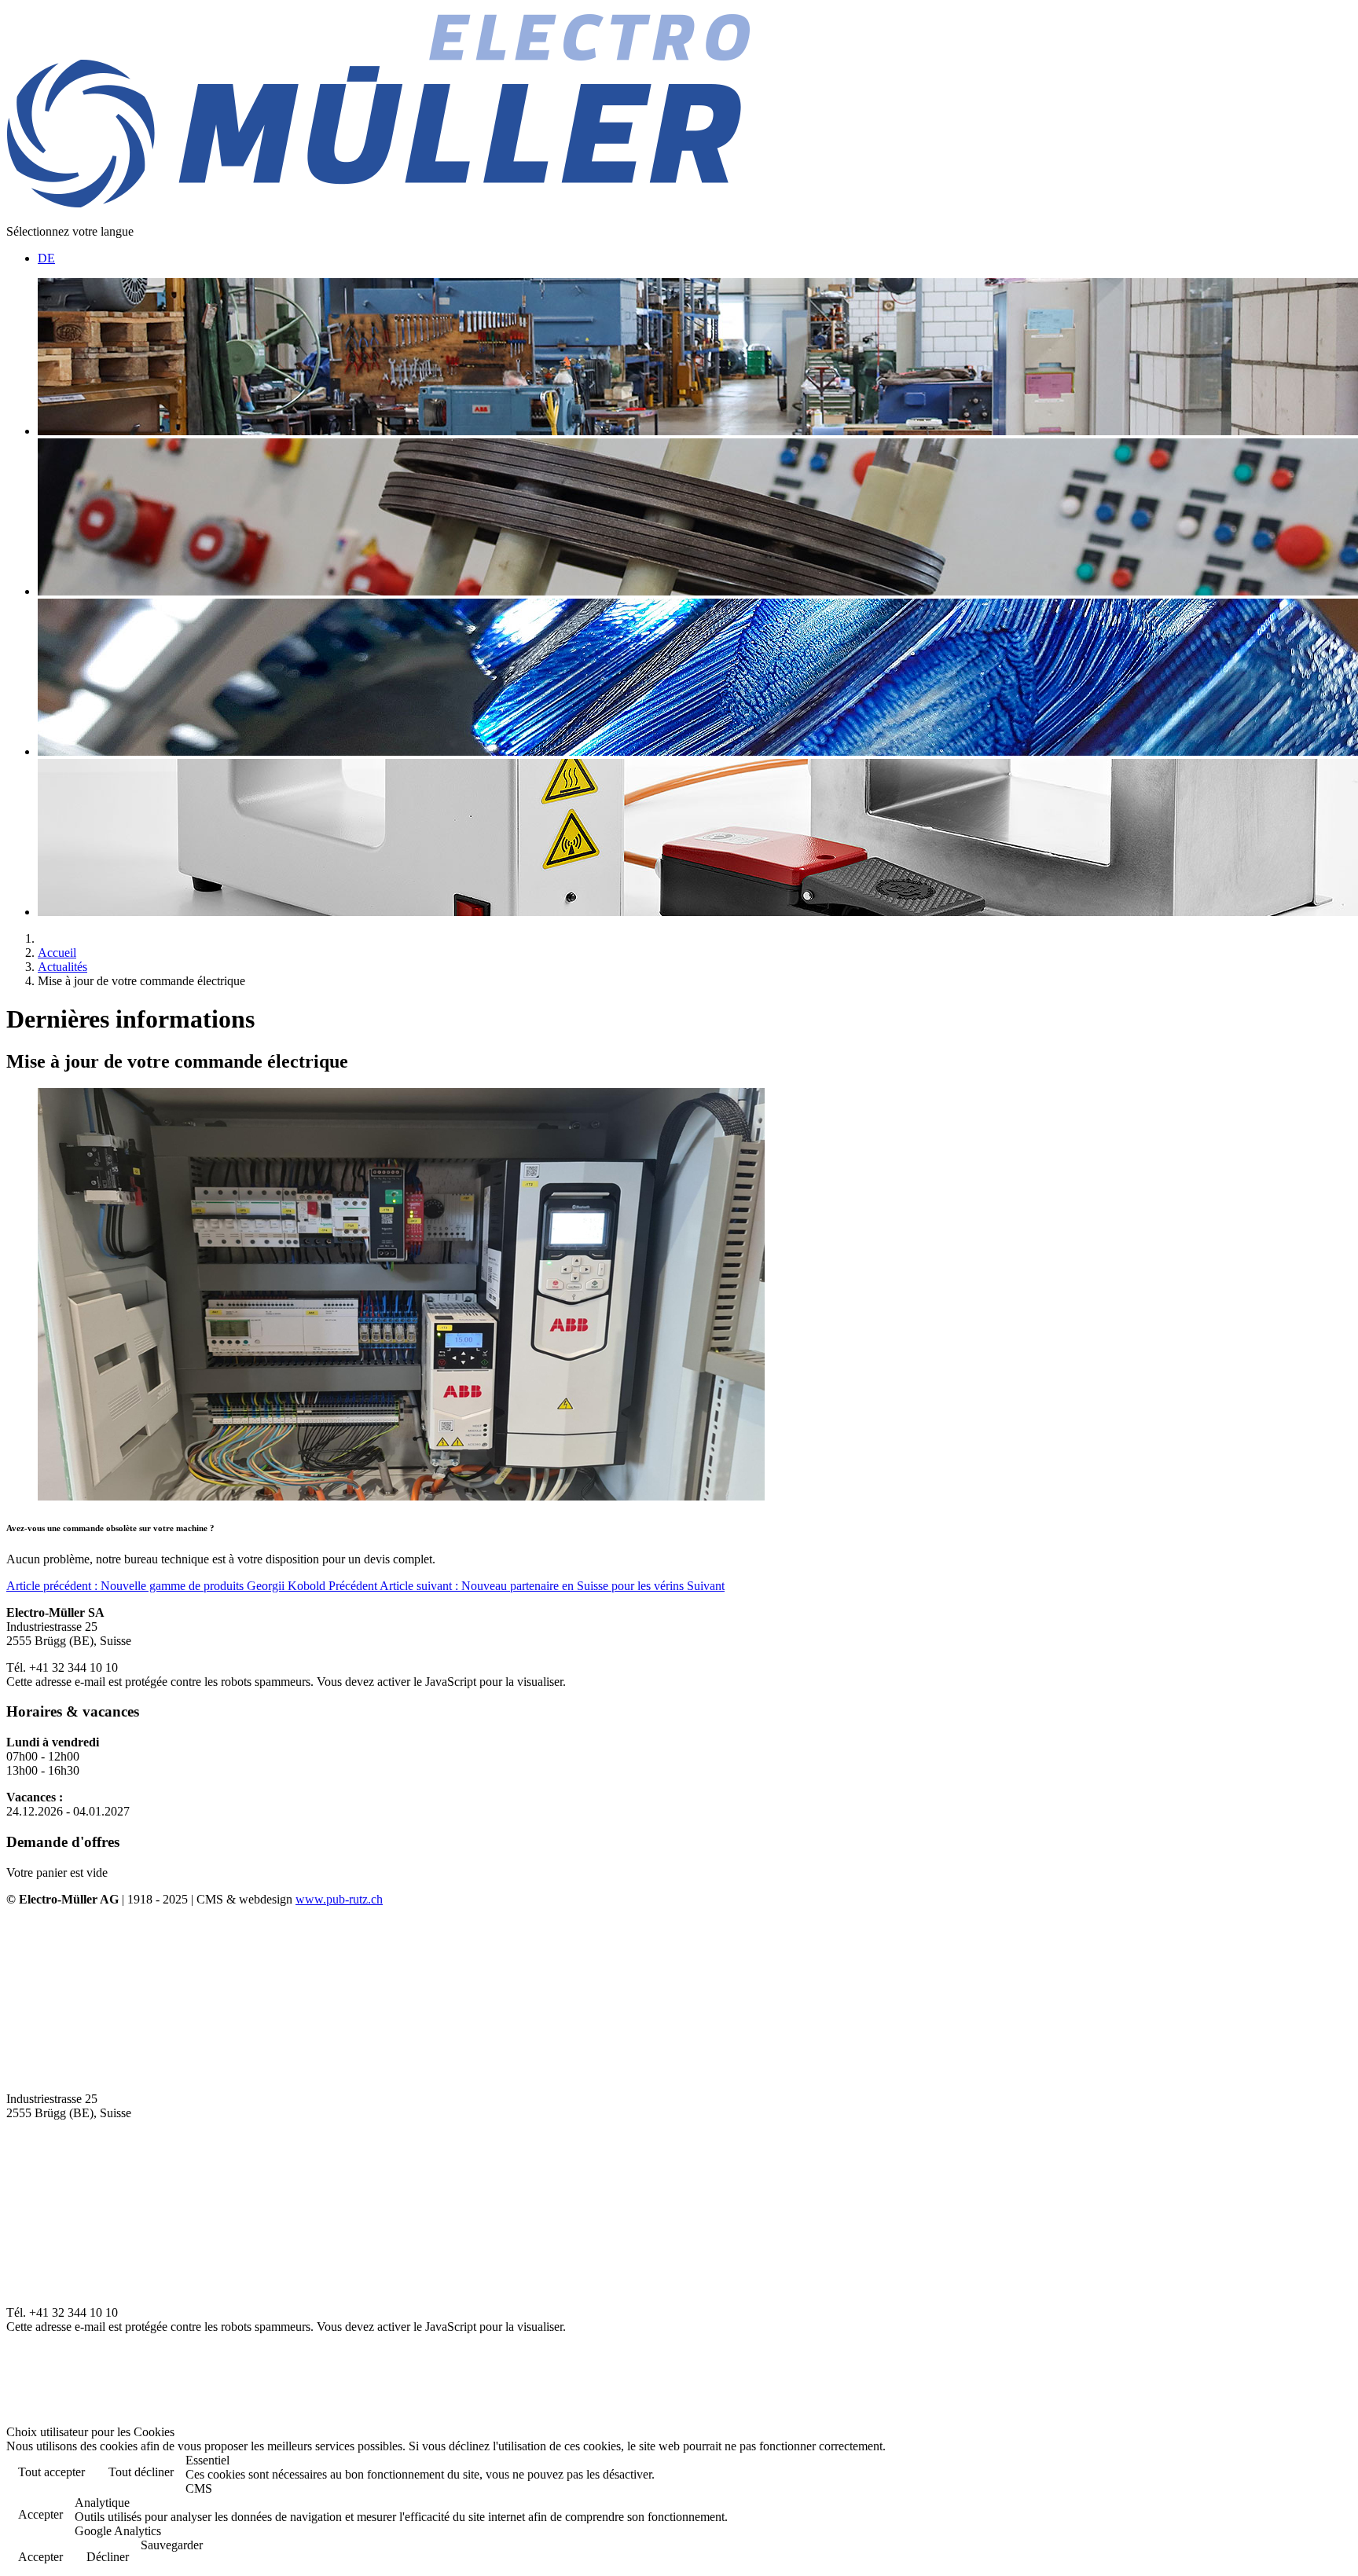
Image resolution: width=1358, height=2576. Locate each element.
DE (46, 258)
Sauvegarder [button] (172, 2545)
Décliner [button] (108, 2557)
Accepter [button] (40, 2514)
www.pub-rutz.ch (339, 1899)
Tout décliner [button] (141, 2472)
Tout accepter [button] (51, 2472)
